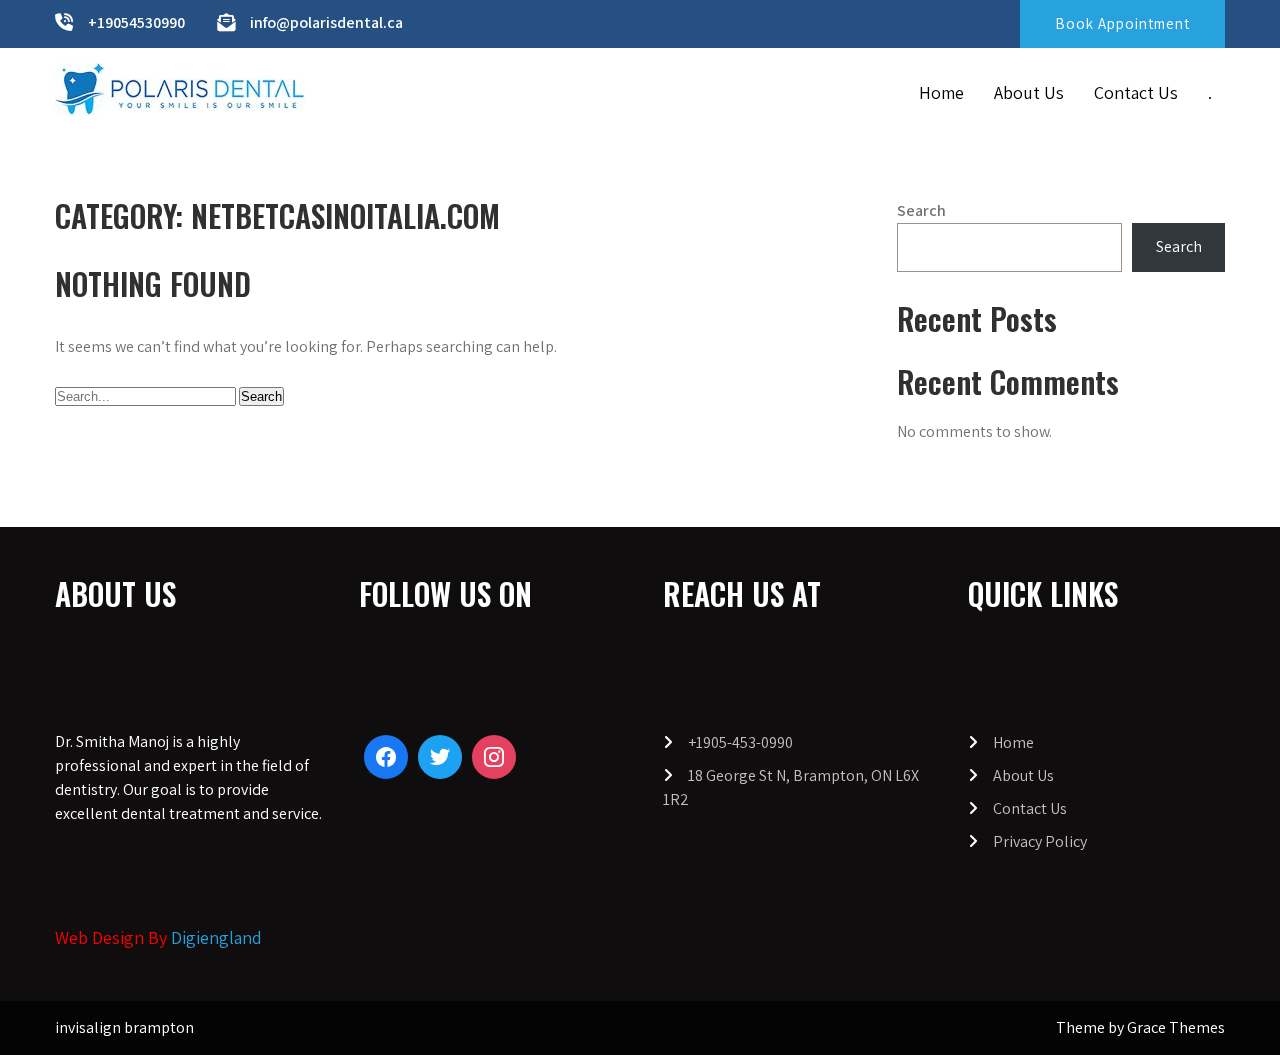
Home (941, 92)
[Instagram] (494, 757)
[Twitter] (440, 757)
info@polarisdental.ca (326, 22)
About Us (1029, 92)
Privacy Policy (1040, 841)
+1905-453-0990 (740, 742)
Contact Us (1136, 92)
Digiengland (216, 937)
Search (921, 210)
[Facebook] (386, 757)
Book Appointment (1122, 23)
